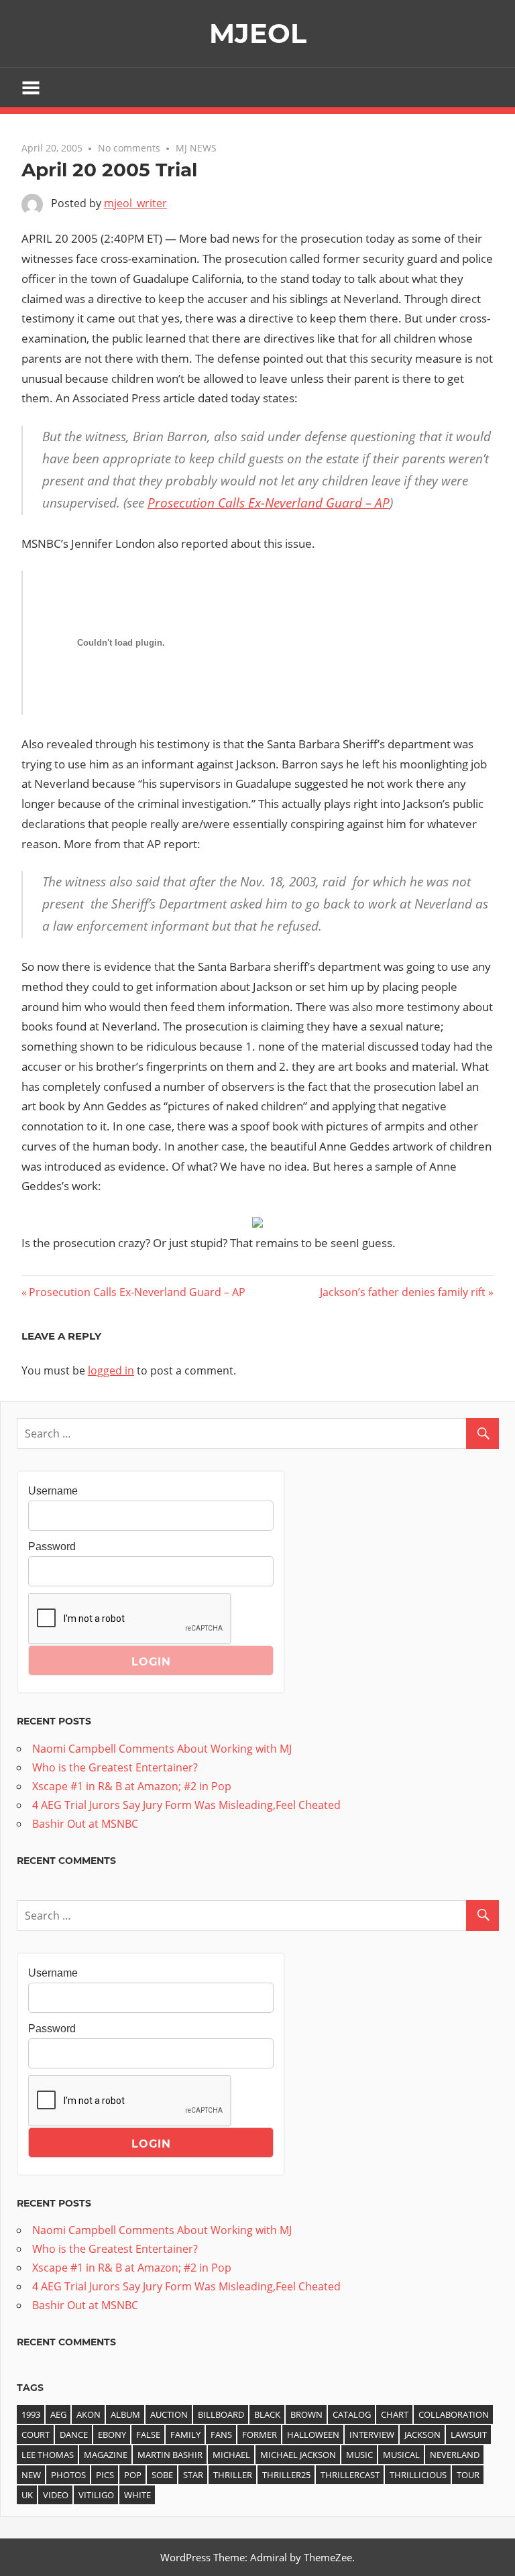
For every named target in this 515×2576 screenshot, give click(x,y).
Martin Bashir (170, 2455)
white (137, 2495)
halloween (313, 2435)
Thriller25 (286, 2475)
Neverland (455, 2455)
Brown (306, 2414)
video (56, 2495)
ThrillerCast (350, 2475)
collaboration (454, 2414)
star (193, 2475)
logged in (111, 1370)
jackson (422, 2435)
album (125, 2414)
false (148, 2435)
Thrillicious (418, 2475)
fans (221, 2435)
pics (105, 2475)
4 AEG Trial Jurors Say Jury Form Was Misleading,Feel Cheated (186, 1805)
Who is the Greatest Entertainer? (115, 1767)
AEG (58, 2414)
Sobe (162, 2475)
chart (395, 2414)
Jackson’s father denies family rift (403, 1292)
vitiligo (96, 2495)
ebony (112, 2435)
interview (372, 2435)
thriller (233, 2475)
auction (169, 2414)
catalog (352, 2414)
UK (27, 2495)
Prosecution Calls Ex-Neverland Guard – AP (269, 503)
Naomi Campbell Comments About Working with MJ (162, 1749)
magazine (106, 2455)
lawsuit (469, 2435)
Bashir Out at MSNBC (85, 1824)
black (267, 2414)
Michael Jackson (298, 2455)
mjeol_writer (135, 203)
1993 (31, 2414)
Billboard (221, 2414)
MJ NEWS (196, 148)
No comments (129, 148)
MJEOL (258, 33)
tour (468, 2475)
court (36, 2435)
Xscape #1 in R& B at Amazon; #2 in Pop (132, 1786)
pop (133, 2475)
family (185, 2435)
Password (52, 1546)
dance (74, 2435)
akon (89, 2414)
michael (231, 2455)
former (260, 2435)
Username (53, 1491)
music (359, 2455)
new (31, 2475)
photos (68, 2475)
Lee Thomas (48, 2455)
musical (401, 2455)
